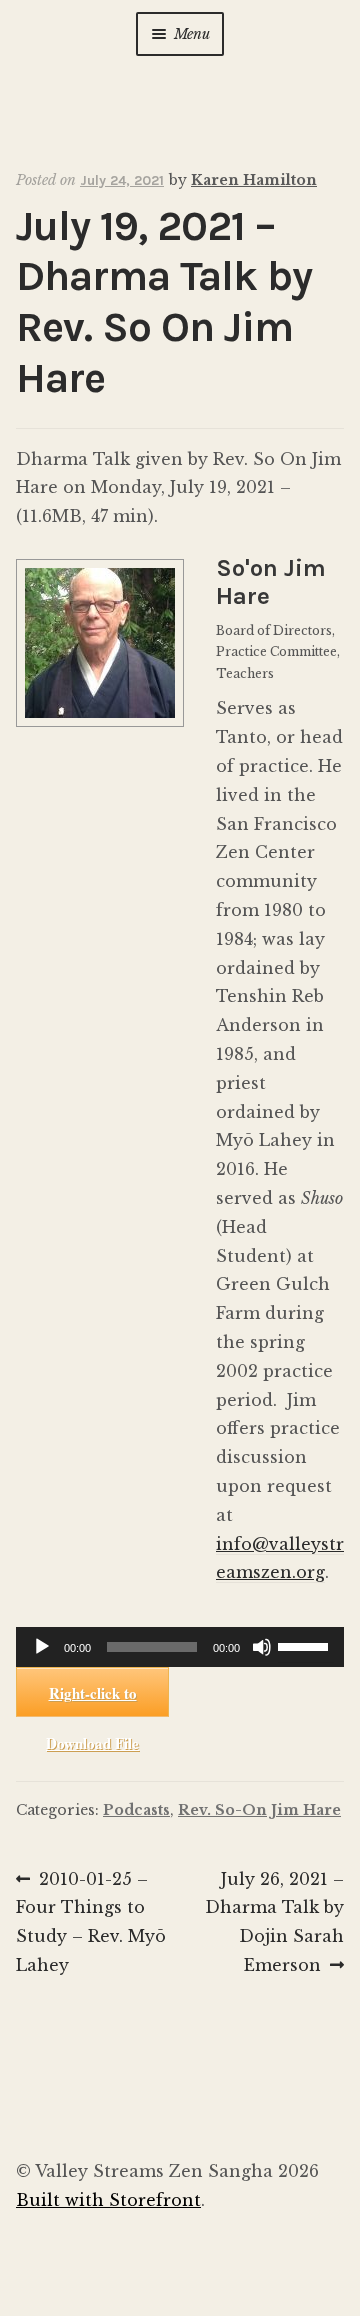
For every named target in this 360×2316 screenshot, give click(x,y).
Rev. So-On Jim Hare (259, 1810)
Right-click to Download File (92, 1699)
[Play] (42, 1647)
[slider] (306, 1645)
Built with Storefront (108, 2200)
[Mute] (262, 1647)
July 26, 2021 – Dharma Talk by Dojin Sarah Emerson (274, 1921)
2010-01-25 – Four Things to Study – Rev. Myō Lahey (91, 1921)
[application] (180, 1647)
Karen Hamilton (254, 180)
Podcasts (136, 1810)
